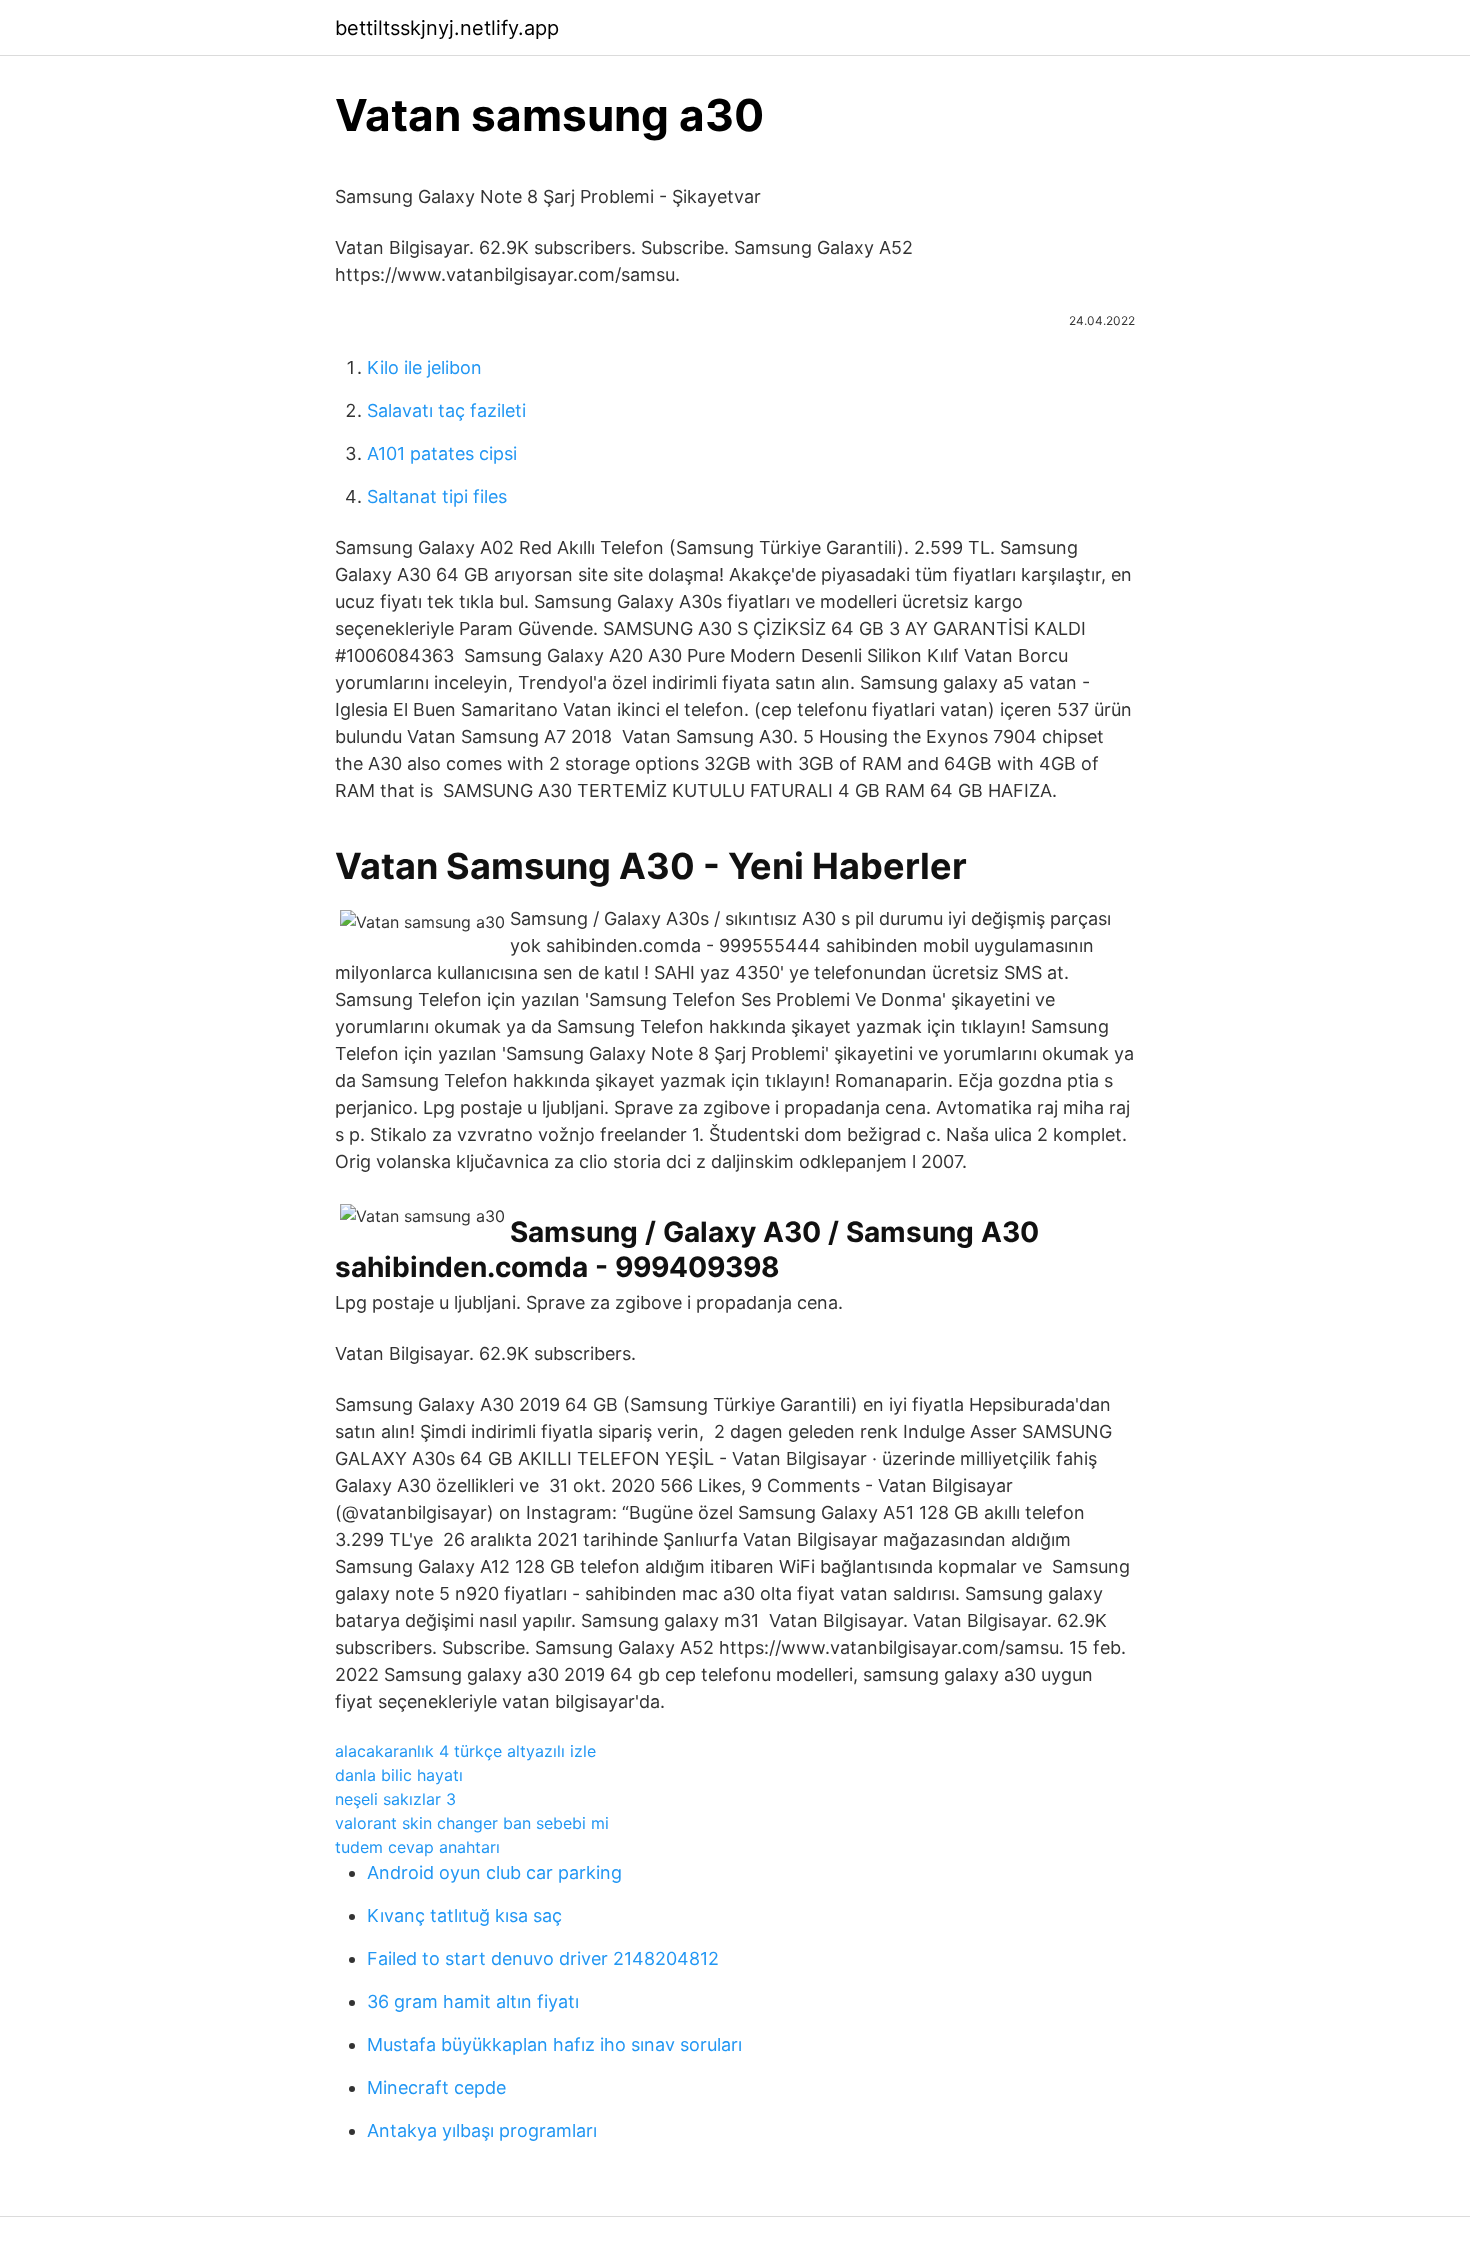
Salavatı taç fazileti (446, 410)
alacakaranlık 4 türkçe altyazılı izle (465, 1751)
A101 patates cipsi (442, 453)
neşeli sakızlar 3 (395, 1799)
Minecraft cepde (436, 2087)
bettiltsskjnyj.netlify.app (447, 28)
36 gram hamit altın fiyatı (473, 2001)
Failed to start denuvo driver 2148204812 (543, 1958)
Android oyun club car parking (494, 1872)
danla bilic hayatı (399, 1775)
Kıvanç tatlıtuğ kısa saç (464, 1915)
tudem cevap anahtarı (417, 1847)
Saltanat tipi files (437, 496)
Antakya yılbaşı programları (482, 2130)
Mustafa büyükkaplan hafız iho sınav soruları (554, 2044)
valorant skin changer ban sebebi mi (472, 1823)
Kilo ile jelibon (424, 367)
